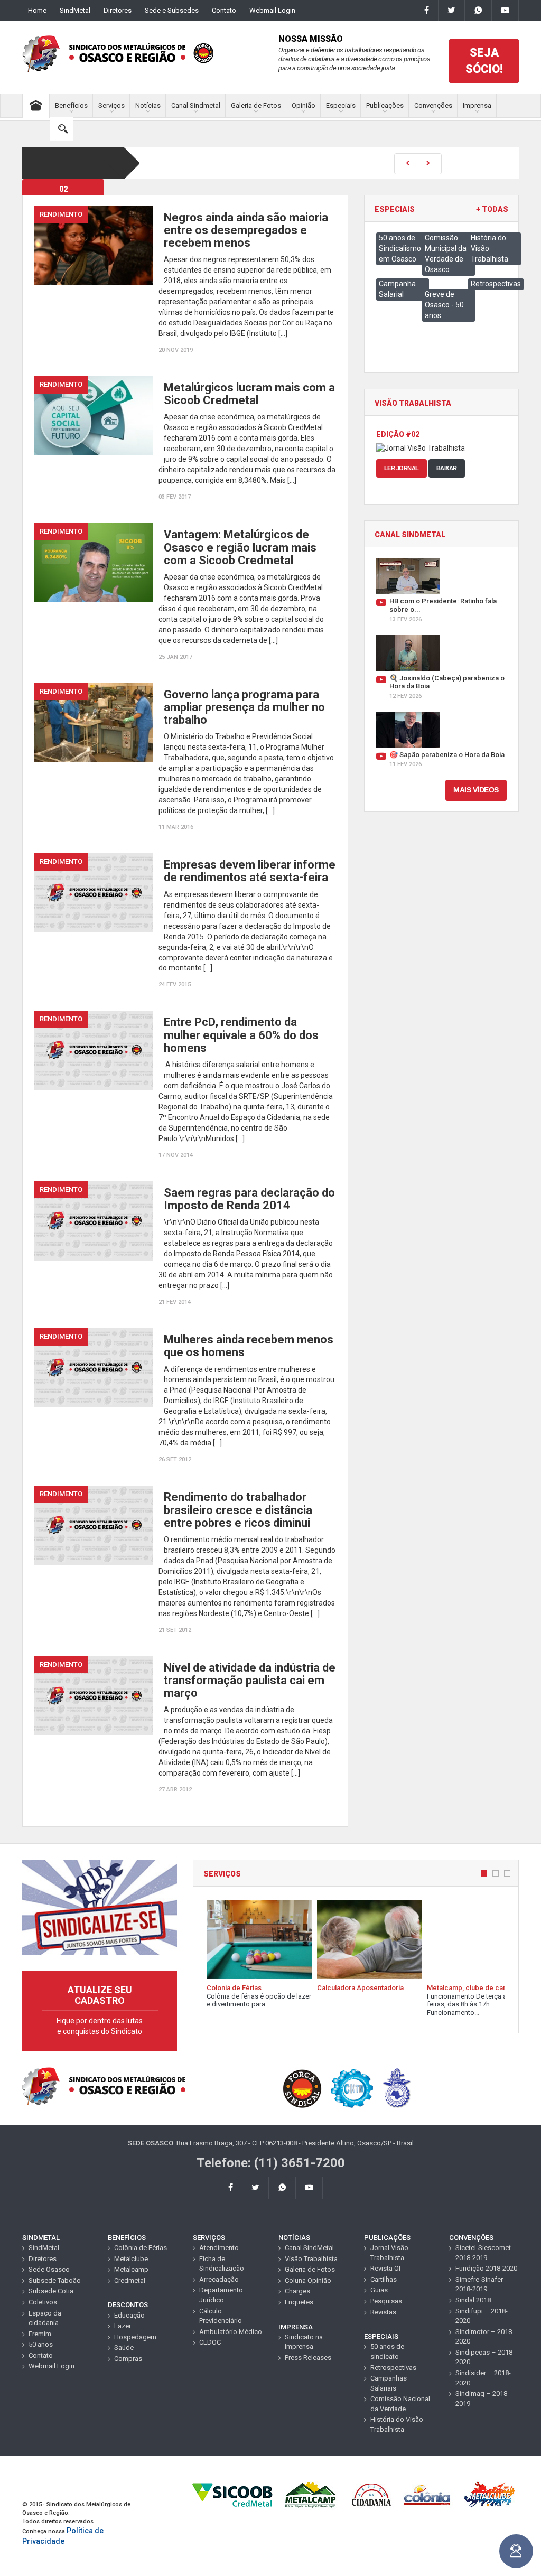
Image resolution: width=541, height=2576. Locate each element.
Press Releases (308, 2358)
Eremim (40, 2334)
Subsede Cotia (51, 2291)
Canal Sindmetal (196, 105)
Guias (379, 2290)
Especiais (341, 105)
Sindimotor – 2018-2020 (485, 2337)
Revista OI (385, 2268)
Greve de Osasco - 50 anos (444, 305)
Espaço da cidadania (45, 2318)
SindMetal (75, 10)
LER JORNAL (402, 468)
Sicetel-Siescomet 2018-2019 (483, 2253)
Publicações (385, 105)
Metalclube (131, 2259)
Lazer (123, 2326)
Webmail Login (272, 10)
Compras (128, 2359)
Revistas (383, 2312)
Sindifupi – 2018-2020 (482, 2316)
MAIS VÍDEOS (476, 790)
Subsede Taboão (55, 2280)
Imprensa (477, 105)
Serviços (111, 105)
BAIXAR (447, 468)
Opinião (304, 105)
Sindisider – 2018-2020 (483, 2378)
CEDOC (210, 2342)
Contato (224, 10)
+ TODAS (492, 209)
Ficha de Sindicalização (222, 2264)
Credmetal (130, 2280)
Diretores (118, 10)
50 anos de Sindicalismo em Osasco (400, 248)
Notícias (148, 105)
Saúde (124, 2348)
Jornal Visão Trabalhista (389, 2253)
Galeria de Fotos (256, 105)
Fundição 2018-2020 (486, 2268)
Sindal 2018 (473, 2300)
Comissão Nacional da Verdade (400, 2404)
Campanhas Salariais (389, 2383)
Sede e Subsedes (172, 10)
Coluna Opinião (308, 2280)
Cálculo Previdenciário (221, 2316)
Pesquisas (386, 2301)
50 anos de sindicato (387, 2351)
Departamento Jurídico (221, 2295)
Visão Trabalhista (311, 2259)
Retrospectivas (496, 284)
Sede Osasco (49, 2269)
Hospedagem (135, 2337)
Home (37, 10)
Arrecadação (219, 2279)
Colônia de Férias (141, 2248)
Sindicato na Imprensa (304, 2342)
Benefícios (71, 105)
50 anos (41, 2344)
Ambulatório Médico (231, 2332)
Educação (129, 2315)
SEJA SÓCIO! (484, 61)
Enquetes (299, 2302)
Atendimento (219, 2248)
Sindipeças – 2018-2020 (485, 2357)
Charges (297, 2291)
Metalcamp (131, 2269)
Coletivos (43, 2302)
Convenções (433, 105)
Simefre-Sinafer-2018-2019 (480, 2284)
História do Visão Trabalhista (397, 2424)
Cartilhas (384, 2279)
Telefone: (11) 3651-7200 (271, 2163)
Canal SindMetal (309, 2248)
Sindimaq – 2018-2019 (482, 2398)
